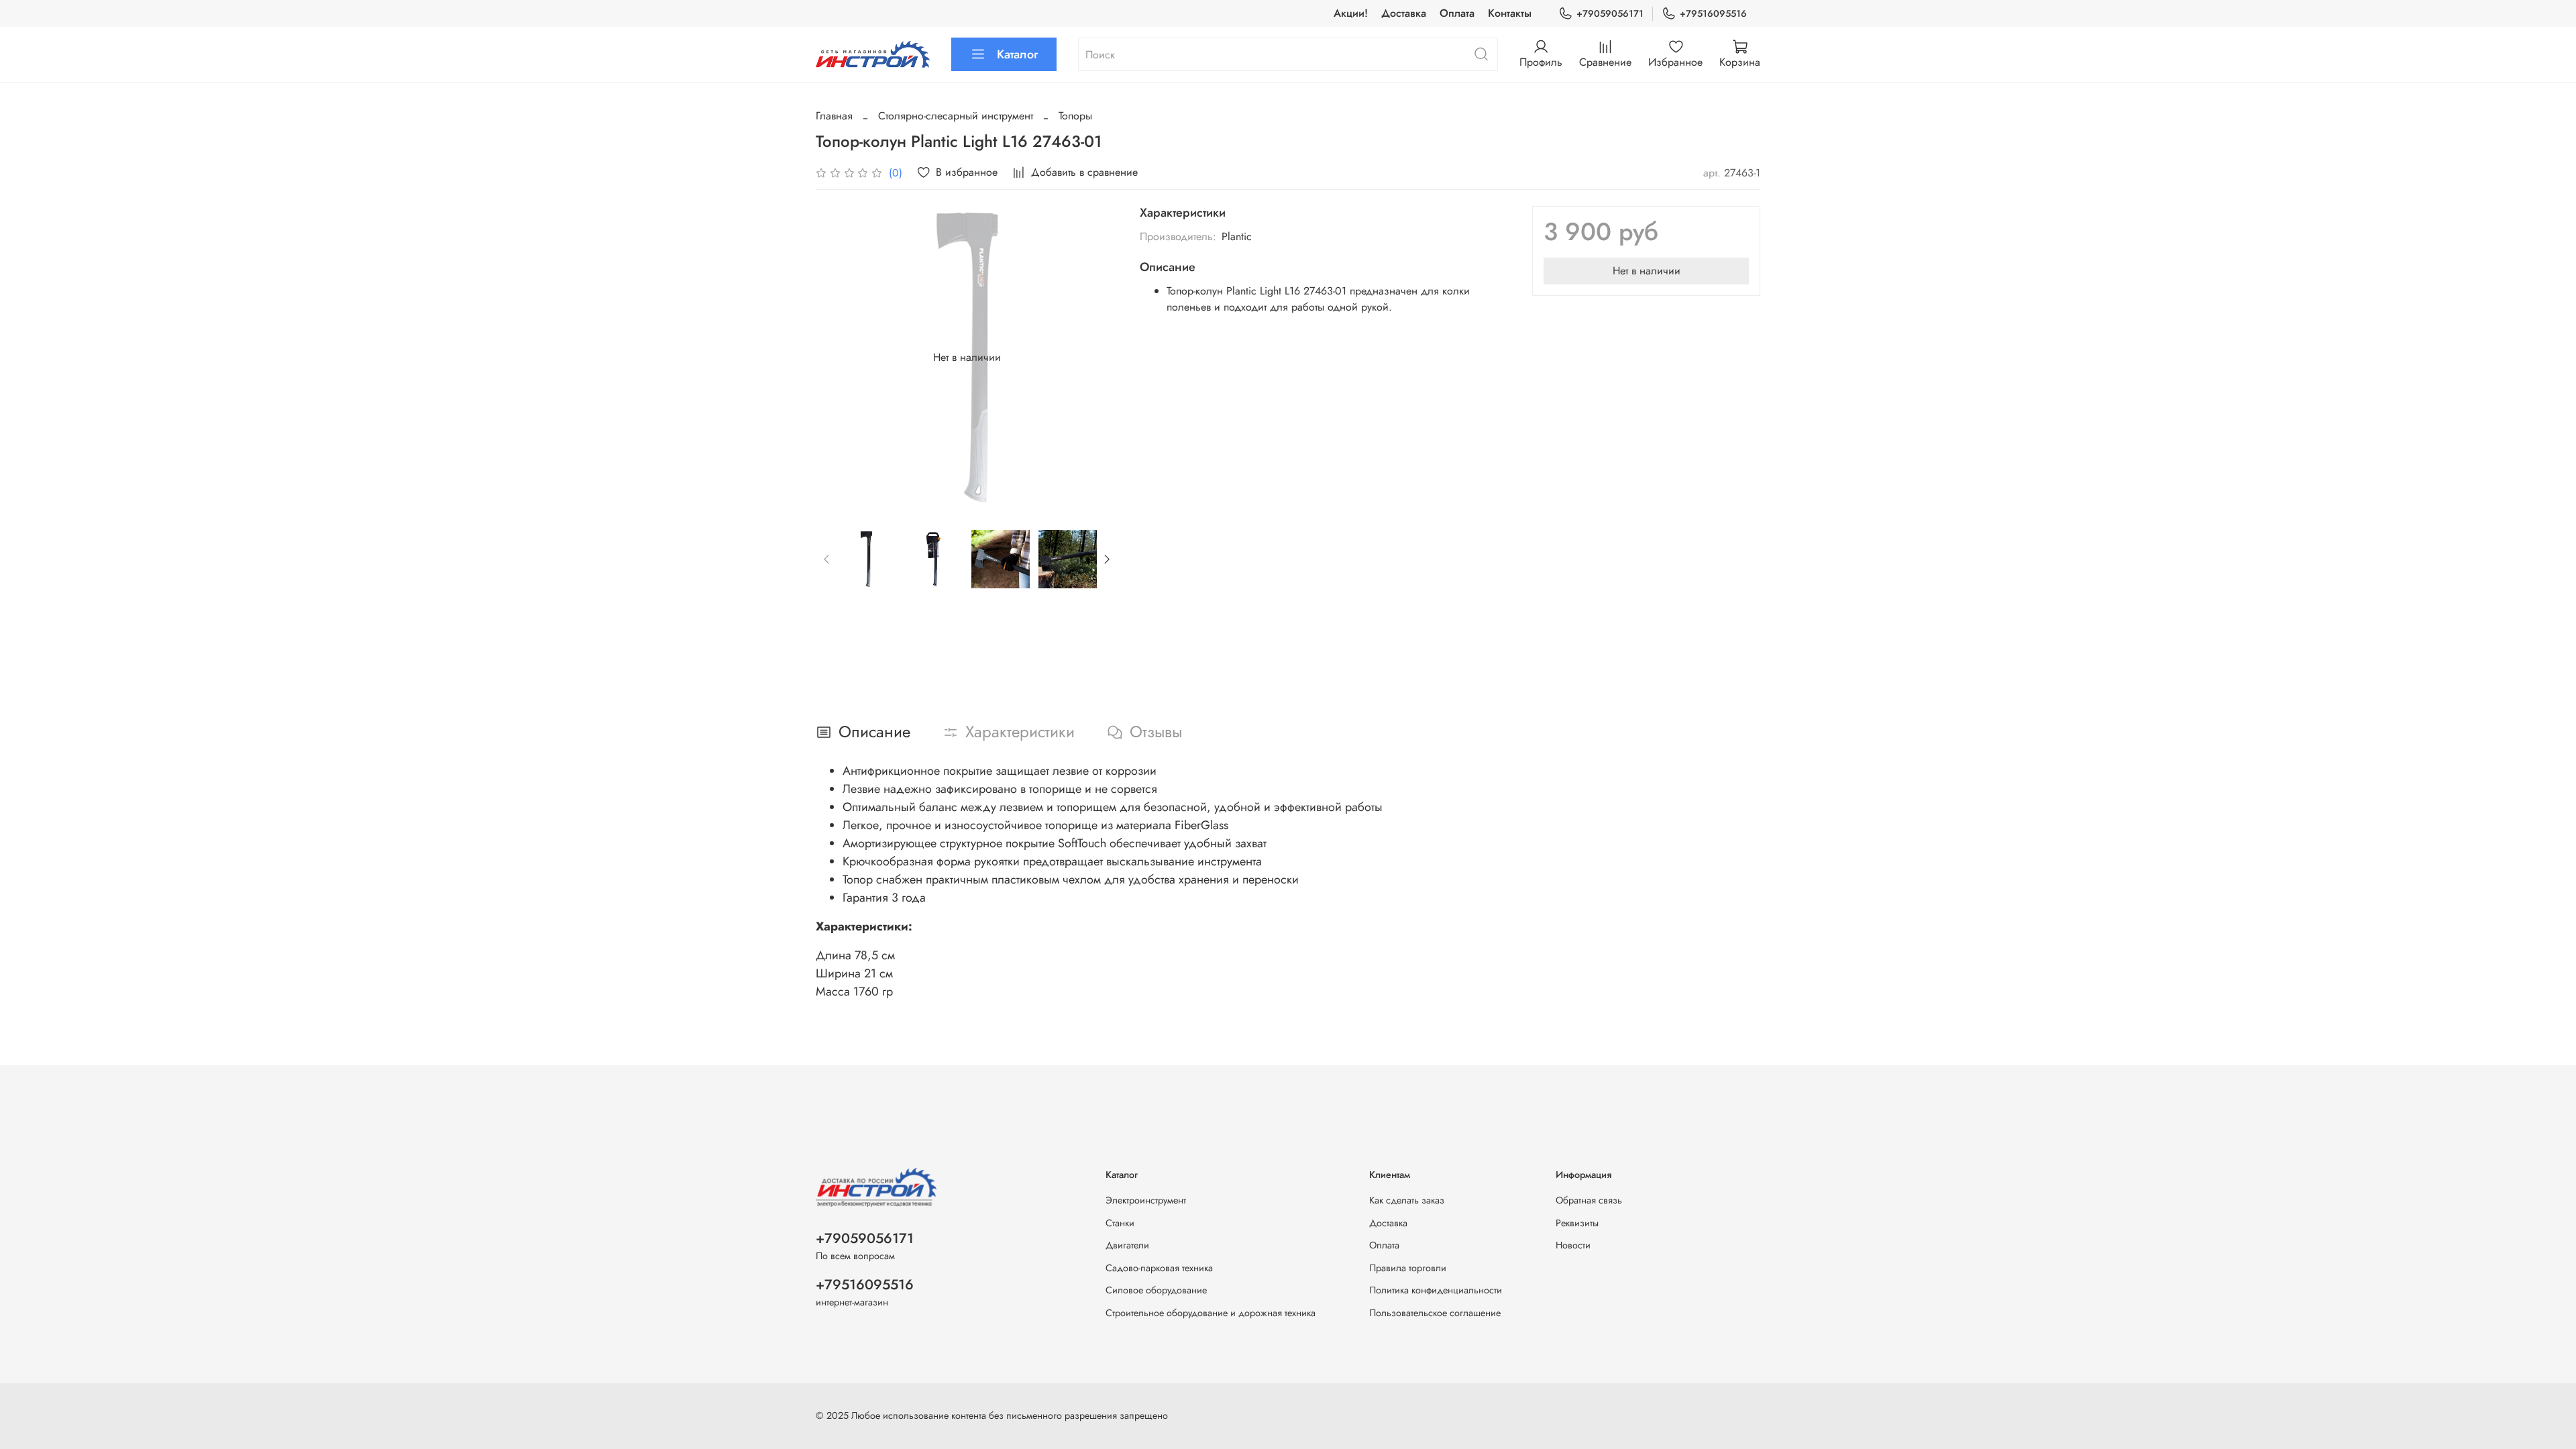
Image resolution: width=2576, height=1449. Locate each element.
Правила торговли (1408, 1268)
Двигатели (1127, 1245)
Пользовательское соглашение (1435, 1313)
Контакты (1510, 13)
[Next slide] (1097, 358)
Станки (1120, 1223)
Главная (834, 116)
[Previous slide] (837, 358)
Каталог (1017, 54)
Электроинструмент (1146, 1200)
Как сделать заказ (1407, 1200)
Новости (1573, 1245)
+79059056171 (1610, 13)
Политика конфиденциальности (1436, 1290)
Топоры (1075, 116)
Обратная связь (1589, 1200)
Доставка (1404, 13)
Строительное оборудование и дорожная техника (1211, 1313)
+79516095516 (1713, 13)
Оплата (1457, 13)
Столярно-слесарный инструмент (956, 116)
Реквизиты (1577, 1223)
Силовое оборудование (1156, 1290)
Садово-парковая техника (1159, 1268)
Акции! (1351, 13)
